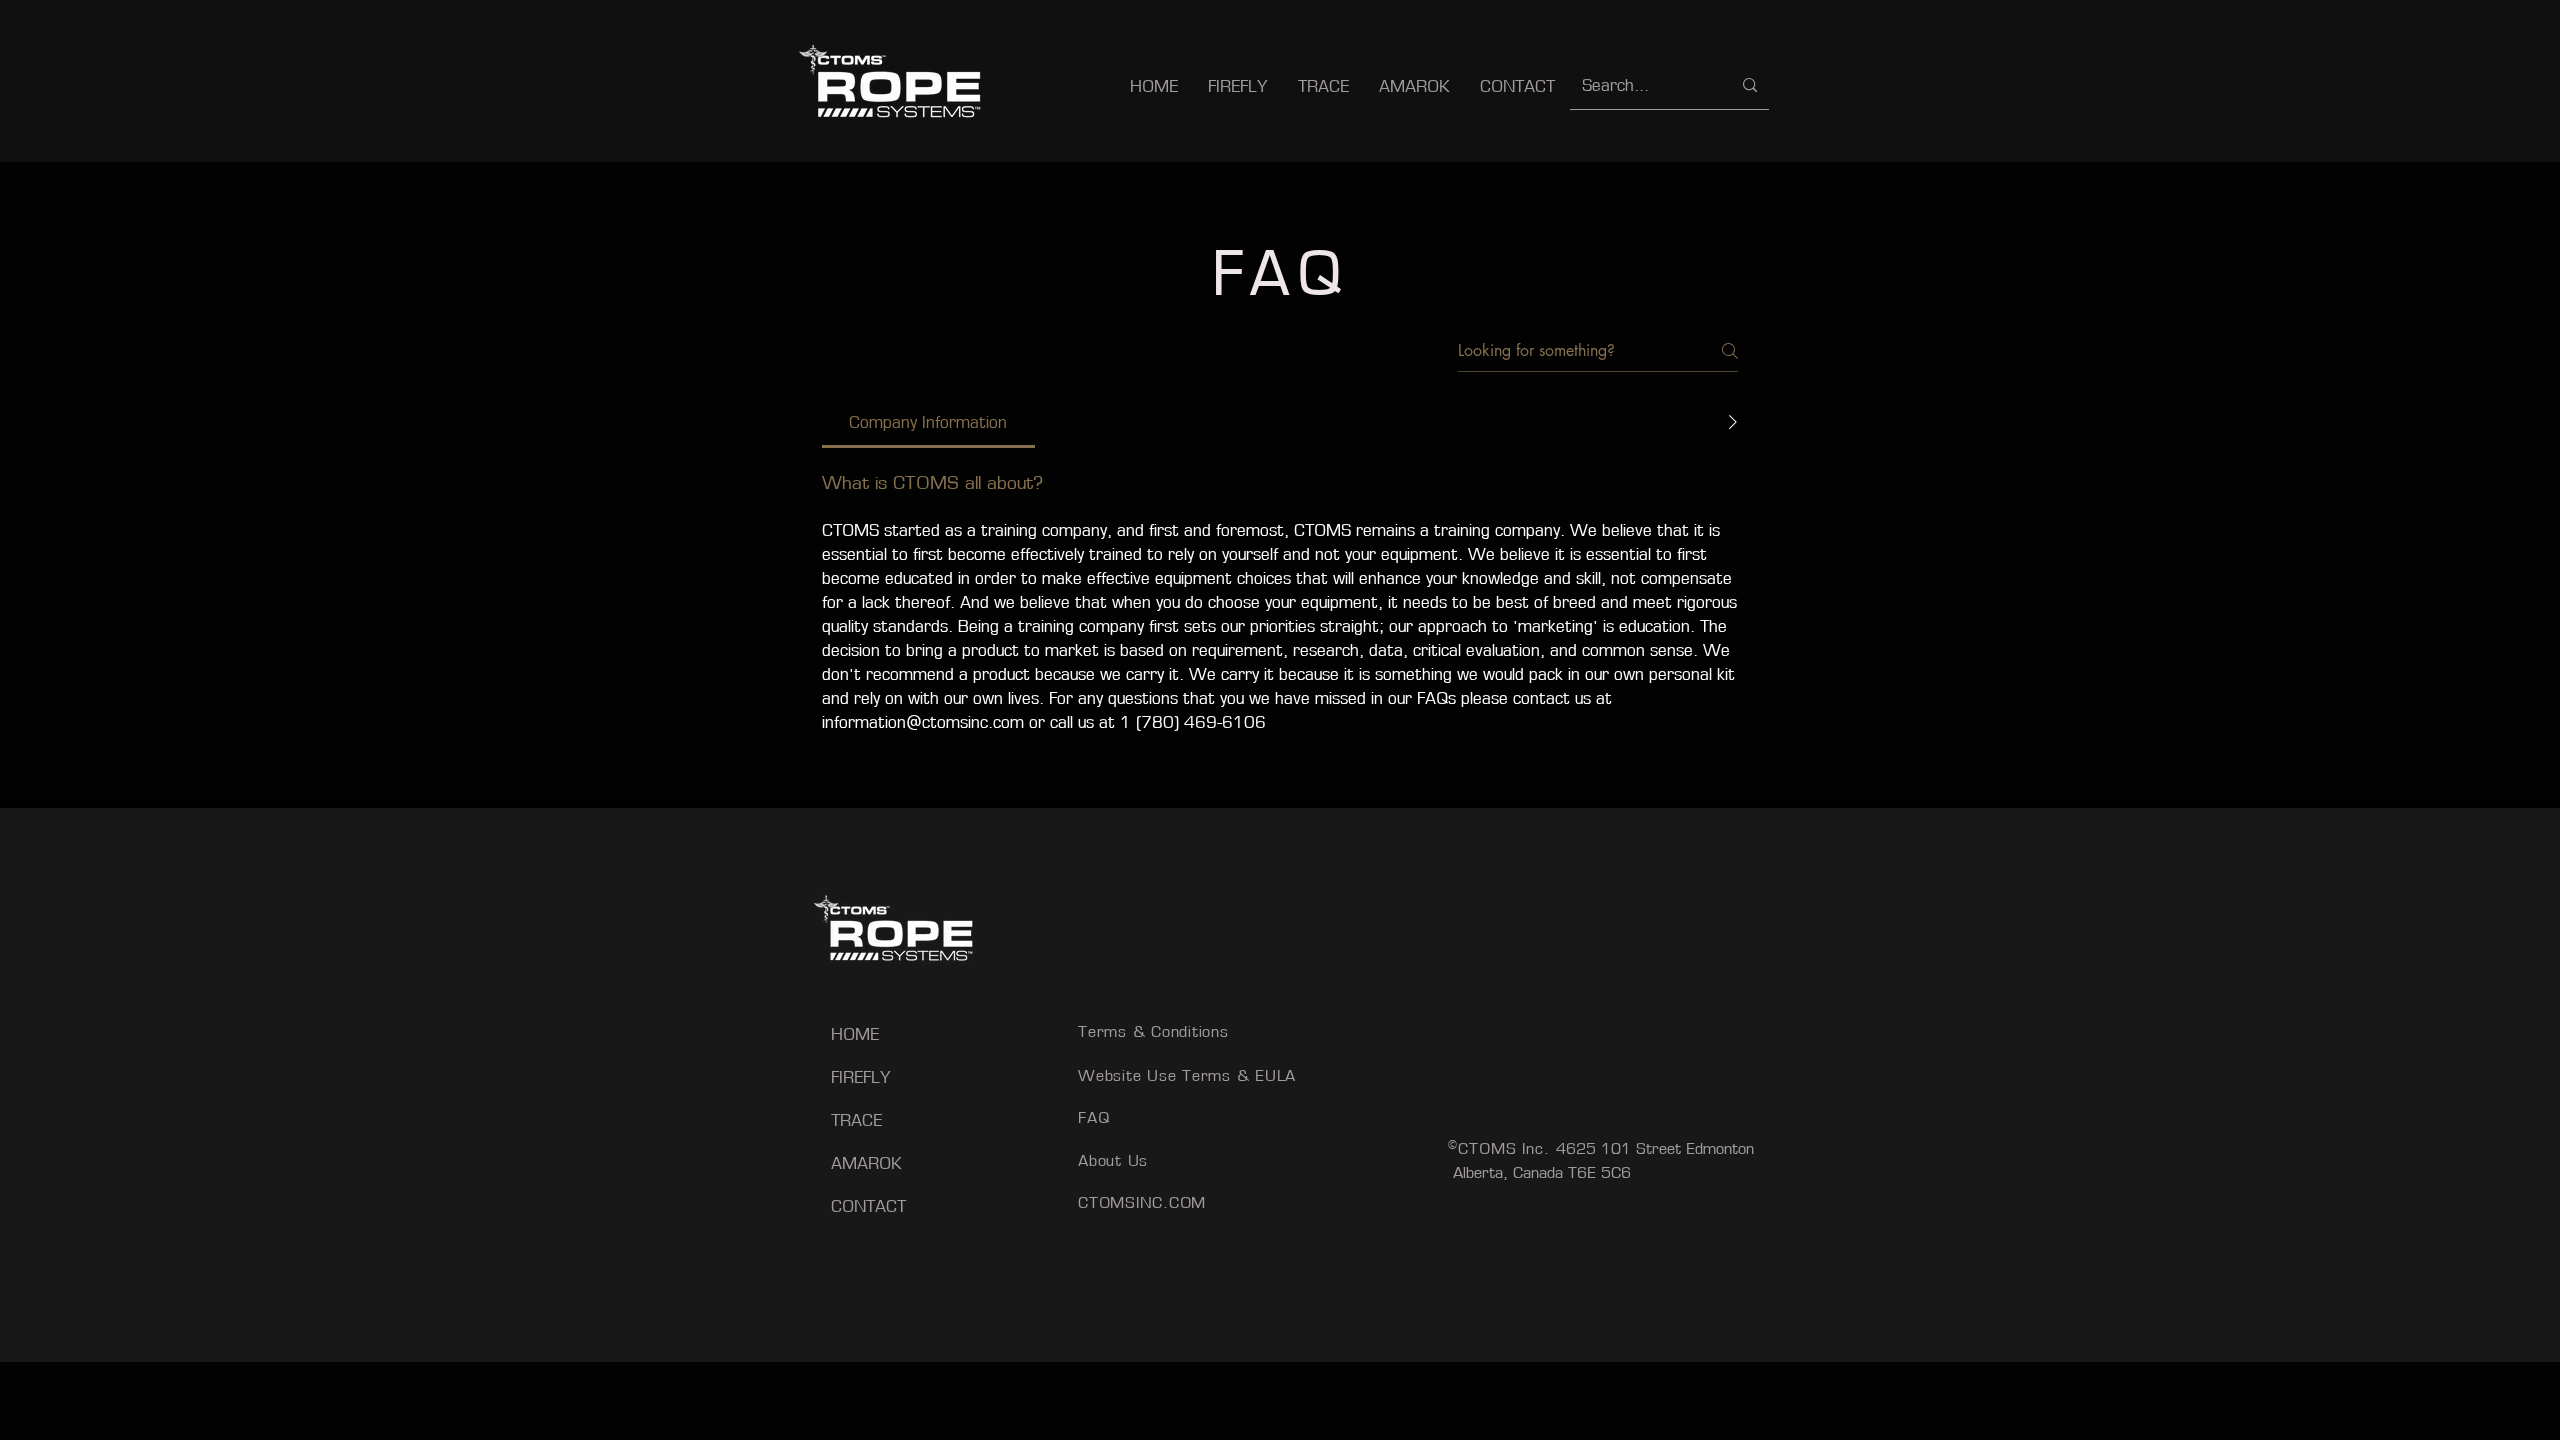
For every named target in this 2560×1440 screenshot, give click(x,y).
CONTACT (868, 1206)
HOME (855, 1034)
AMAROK (866, 1163)
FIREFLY (861, 1077)
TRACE (856, 1120)
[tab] (928, 422)
